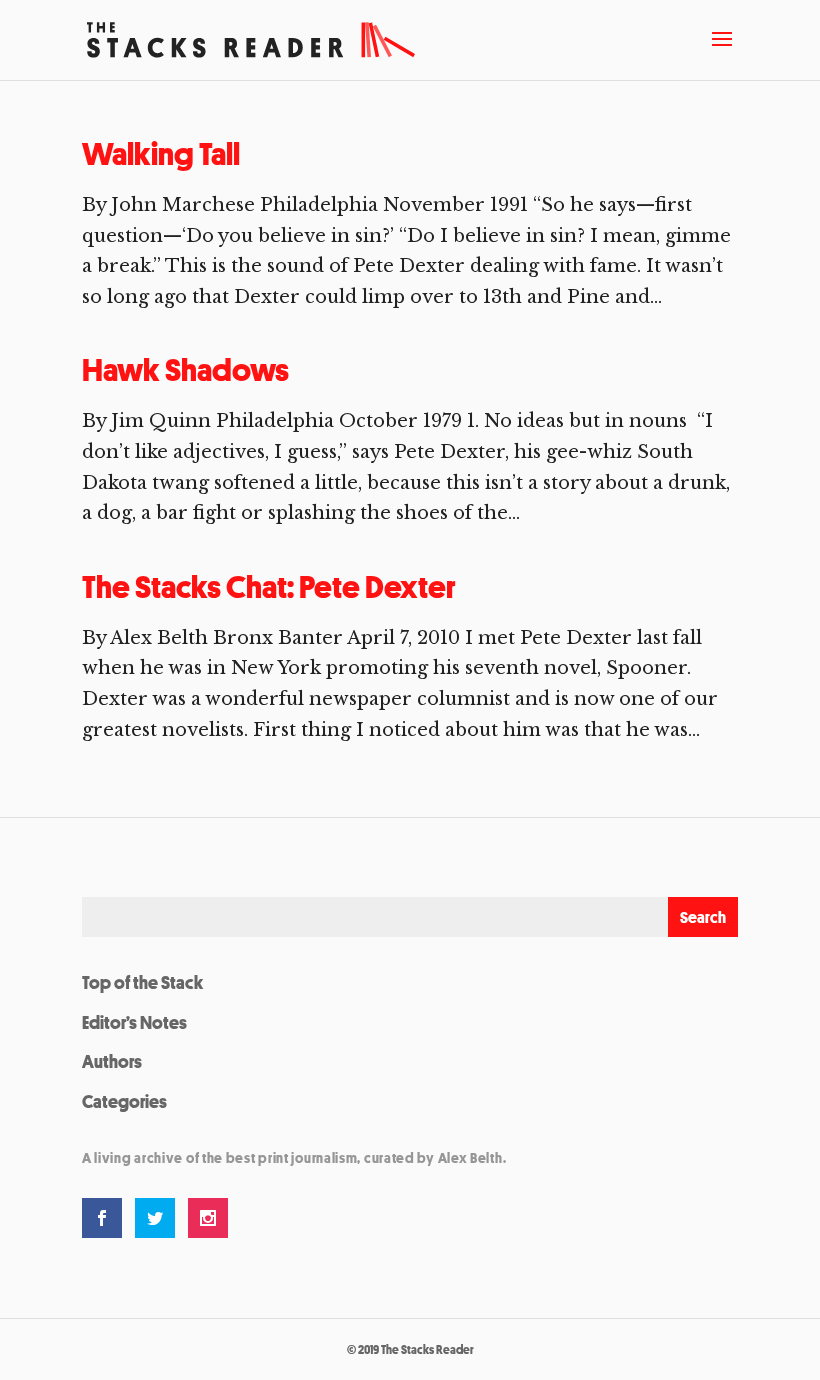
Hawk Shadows (185, 370)
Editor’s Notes (134, 1022)
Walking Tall (161, 154)
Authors (112, 1061)
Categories (124, 1101)
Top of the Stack (142, 982)
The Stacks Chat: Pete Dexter (269, 587)
